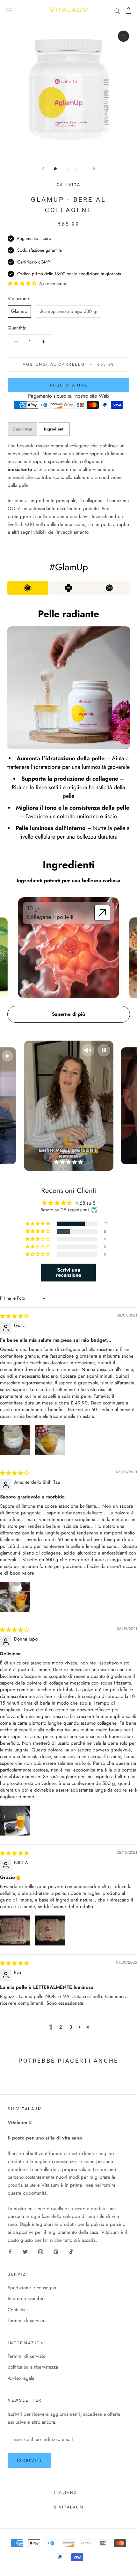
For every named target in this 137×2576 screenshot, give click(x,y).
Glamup (19, 311)
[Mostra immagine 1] (55, 169)
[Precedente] (43, 168)
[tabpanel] (68, 489)
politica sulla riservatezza (33, 2367)
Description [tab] (22, 429)
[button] (38, 1224)
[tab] (54, 429)
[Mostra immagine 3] (69, 169)
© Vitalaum (68, 2507)
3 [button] (71, 2027)
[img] (14, 1316)
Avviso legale (21, 2378)
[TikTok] (71, 2251)
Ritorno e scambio (26, 2298)
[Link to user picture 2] (50, 1440)
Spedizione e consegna (32, 2288)
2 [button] (61, 2027)
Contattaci (18, 2310)
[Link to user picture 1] (15, 1440)
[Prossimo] (94, 168)
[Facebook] (10, 2251)
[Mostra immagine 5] (82, 169)
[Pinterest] (56, 2251)
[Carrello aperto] (129, 11)
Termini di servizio (27, 2320)
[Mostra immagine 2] (62, 169)
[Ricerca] (117, 10)
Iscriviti (29, 2461)
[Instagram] (41, 2251)
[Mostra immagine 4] (75, 169)
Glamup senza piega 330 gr (69, 311)
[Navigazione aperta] (9, 11)
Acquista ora (68, 385)
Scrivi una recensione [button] (68, 1272)
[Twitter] (25, 2251)
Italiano (65, 2493)
